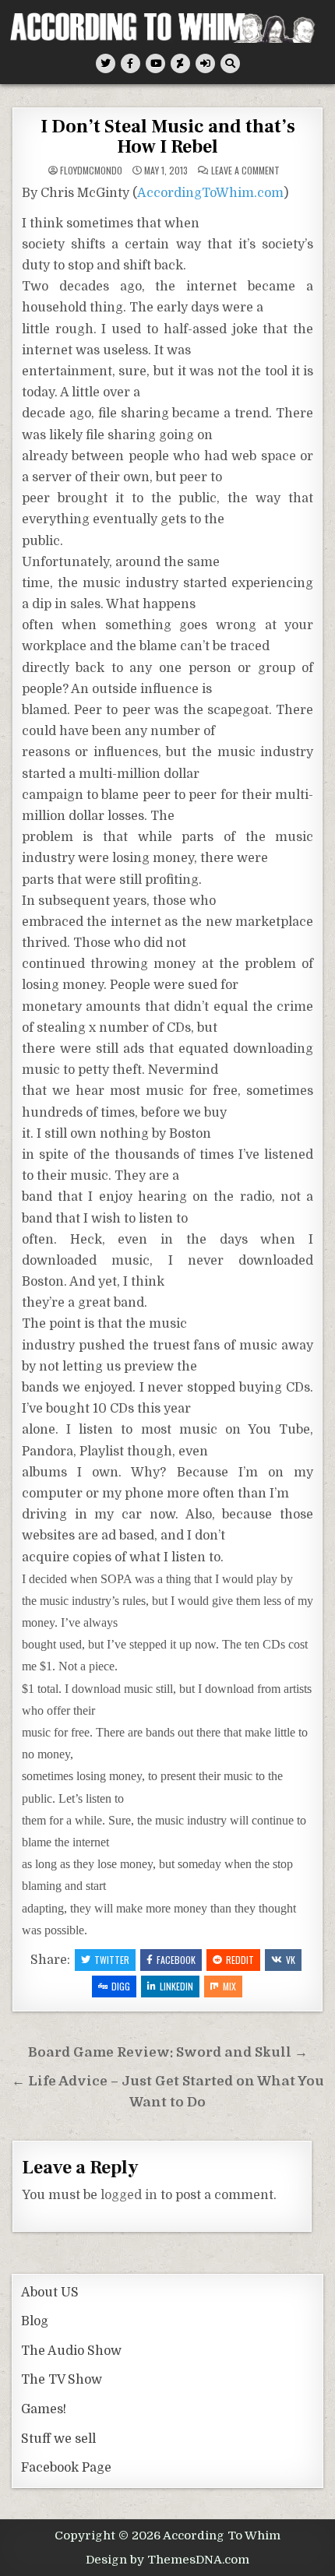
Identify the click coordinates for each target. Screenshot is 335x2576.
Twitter (112, 1960)
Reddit (240, 1960)
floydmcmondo (91, 171)
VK (291, 1960)
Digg (121, 1986)
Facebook (176, 1960)
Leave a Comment (245, 171)
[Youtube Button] (155, 63)
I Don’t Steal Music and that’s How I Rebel (168, 137)
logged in (129, 2195)
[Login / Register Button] (205, 63)
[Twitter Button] (106, 63)
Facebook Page (66, 2468)
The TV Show (62, 2380)
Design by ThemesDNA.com (167, 2560)
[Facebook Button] (130, 63)
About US (50, 2293)
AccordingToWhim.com (210, 193)
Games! (44, 2409)
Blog (35, 2321)
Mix (229, 1986)
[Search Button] (230, 63)
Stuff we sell (58, 2439)
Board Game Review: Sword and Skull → (168, 2052)
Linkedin (176, 1986)
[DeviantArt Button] (180, 63)
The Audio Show (71, 2351)
